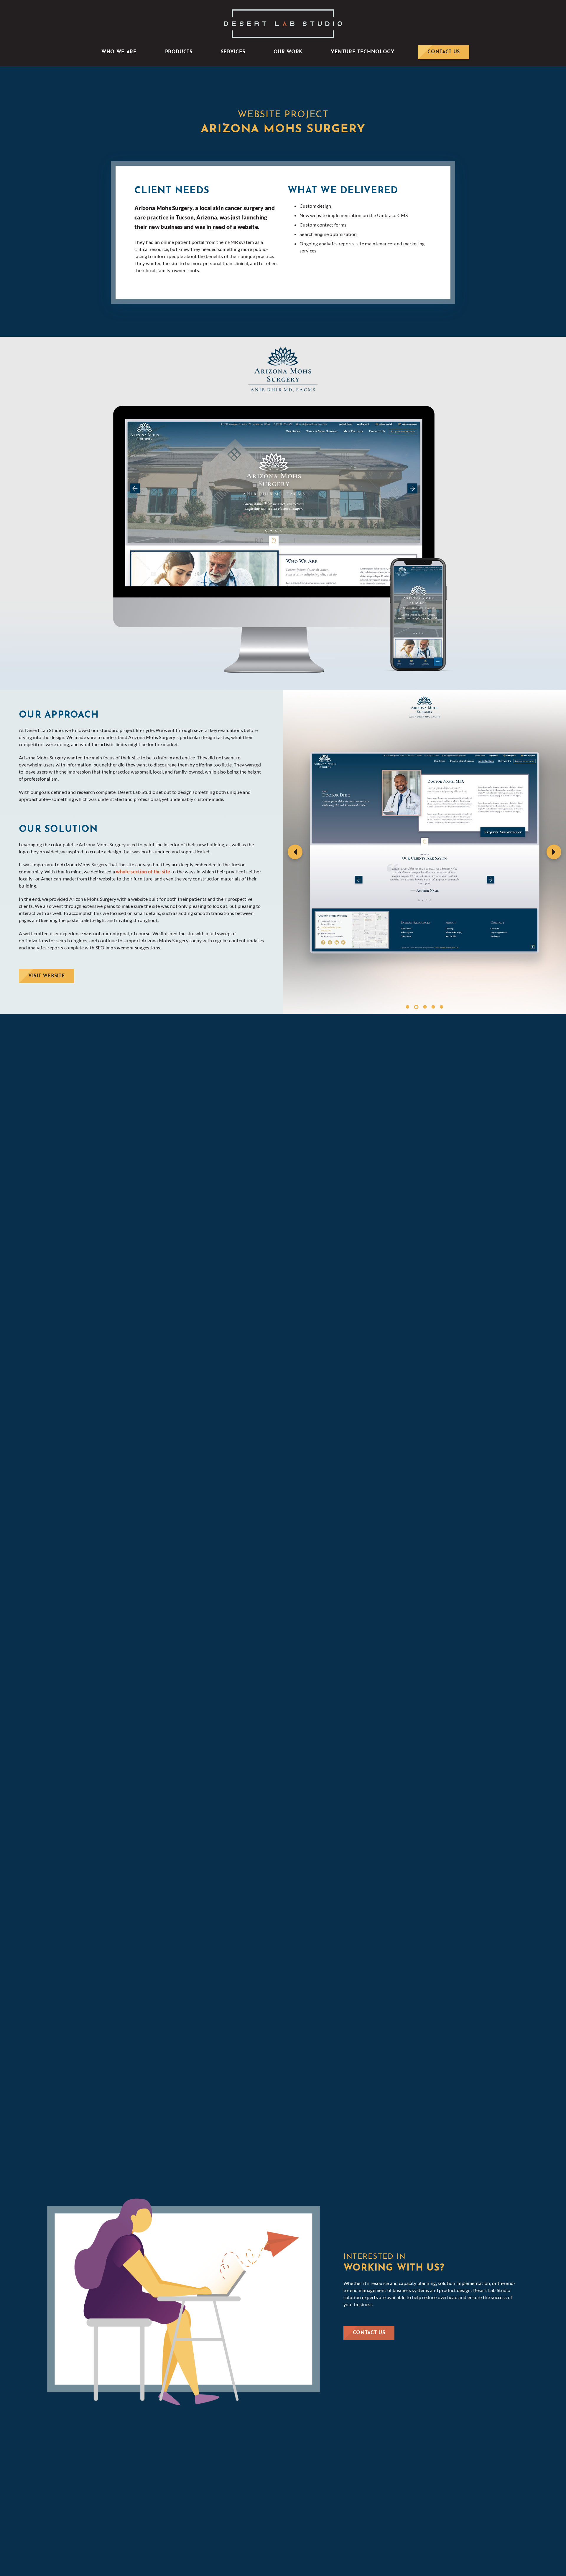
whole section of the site (143, 871)
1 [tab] (408, 1007)
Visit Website (47, 976)
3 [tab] (424, 1007)
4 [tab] (433, 1007)
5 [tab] (441, 1007)
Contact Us (369, 2333)
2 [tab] (416, 1007)
